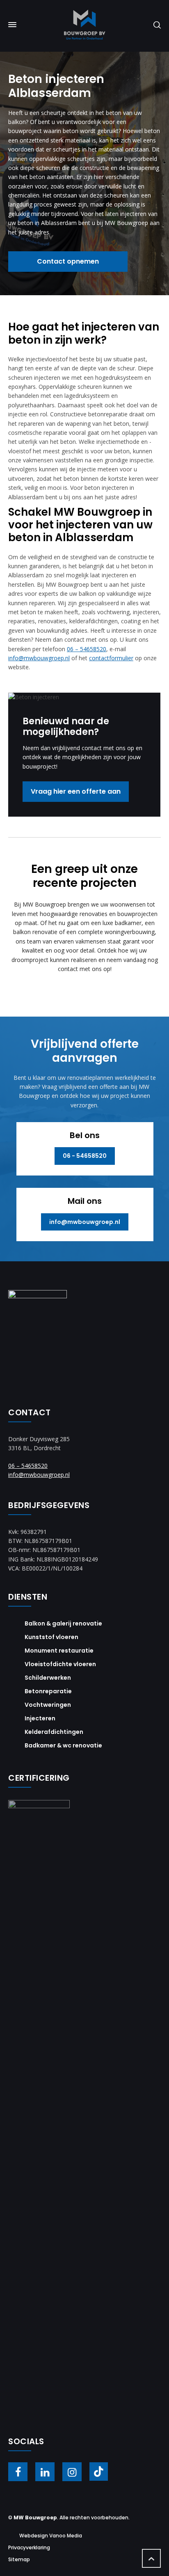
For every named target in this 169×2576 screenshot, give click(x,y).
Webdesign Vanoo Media (51, 2536)
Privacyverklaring (29, 2547)
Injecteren (40, 1718)
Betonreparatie (48, 1691)
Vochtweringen (48, 1705)
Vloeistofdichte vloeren (60, 1664)
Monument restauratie (59, 1651)
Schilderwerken (48, 1678)
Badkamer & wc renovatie (63, 1745)
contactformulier (111, 658)
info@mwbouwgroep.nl (39, 658)
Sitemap (19, 2559)
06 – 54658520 (87, 649)
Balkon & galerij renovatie (63, 1623)
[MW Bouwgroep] (84, 25)
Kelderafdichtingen (54, 1732)
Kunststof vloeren (51, 1637)
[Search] (155, 24)
